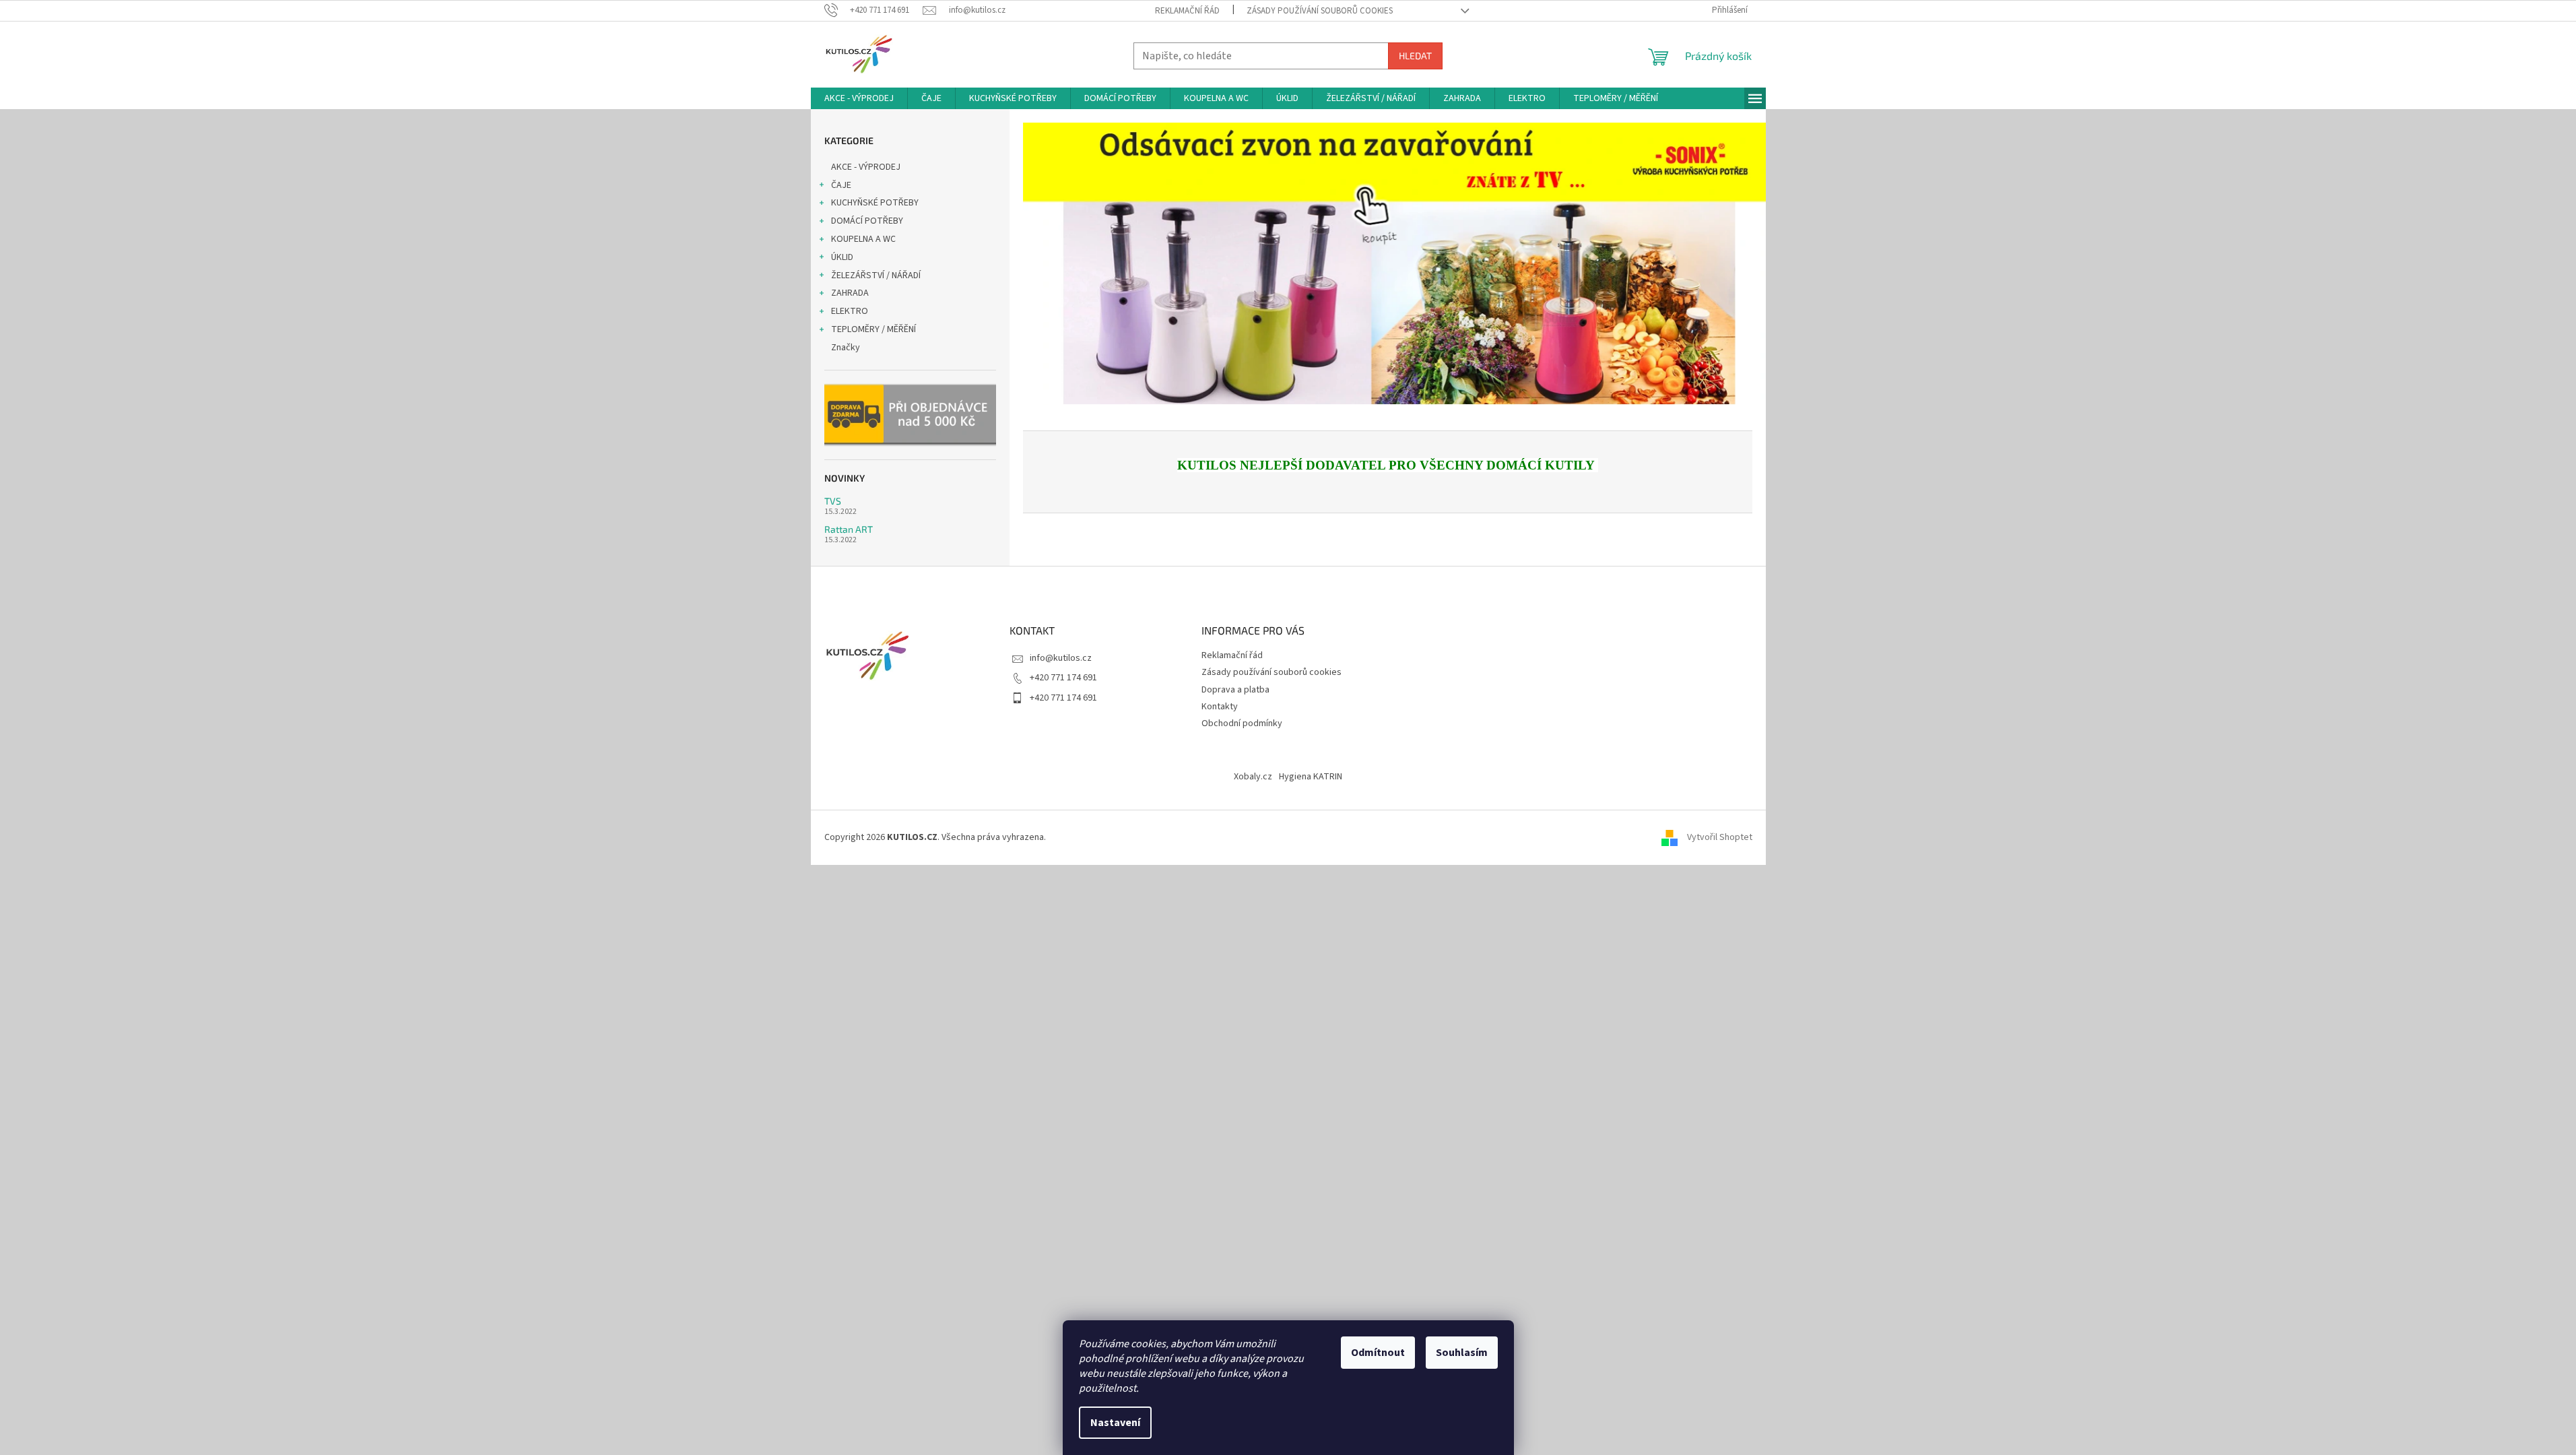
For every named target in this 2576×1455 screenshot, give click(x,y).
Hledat (1415, 56)
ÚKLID (842, 257)
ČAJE (841, 185)
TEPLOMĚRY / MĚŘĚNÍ (873, 329)
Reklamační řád (1187, 11)
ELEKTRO (850, 311)
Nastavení (1115, 1423)
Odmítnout (1378, 1353)
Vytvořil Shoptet (1720, 837)
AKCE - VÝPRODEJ (866, 167)
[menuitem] (859, 98)
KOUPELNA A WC (863, 239)
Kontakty (1220, 707)
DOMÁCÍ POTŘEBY (867, 221)
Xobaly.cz (1253, 777)
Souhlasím (1462, 1353)
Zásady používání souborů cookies (1320, 11)
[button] (1079, 264)
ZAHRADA (850, 293)
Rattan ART (849, 529)
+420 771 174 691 (1063, 678)
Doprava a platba (1235, 690)
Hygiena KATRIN (1311, 777)
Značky (846, 348)
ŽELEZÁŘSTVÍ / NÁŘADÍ (876, 276)
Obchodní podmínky (1242, 723)
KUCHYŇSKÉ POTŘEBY (875, 203)
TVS (833, 501)
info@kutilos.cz (1061, 658)
